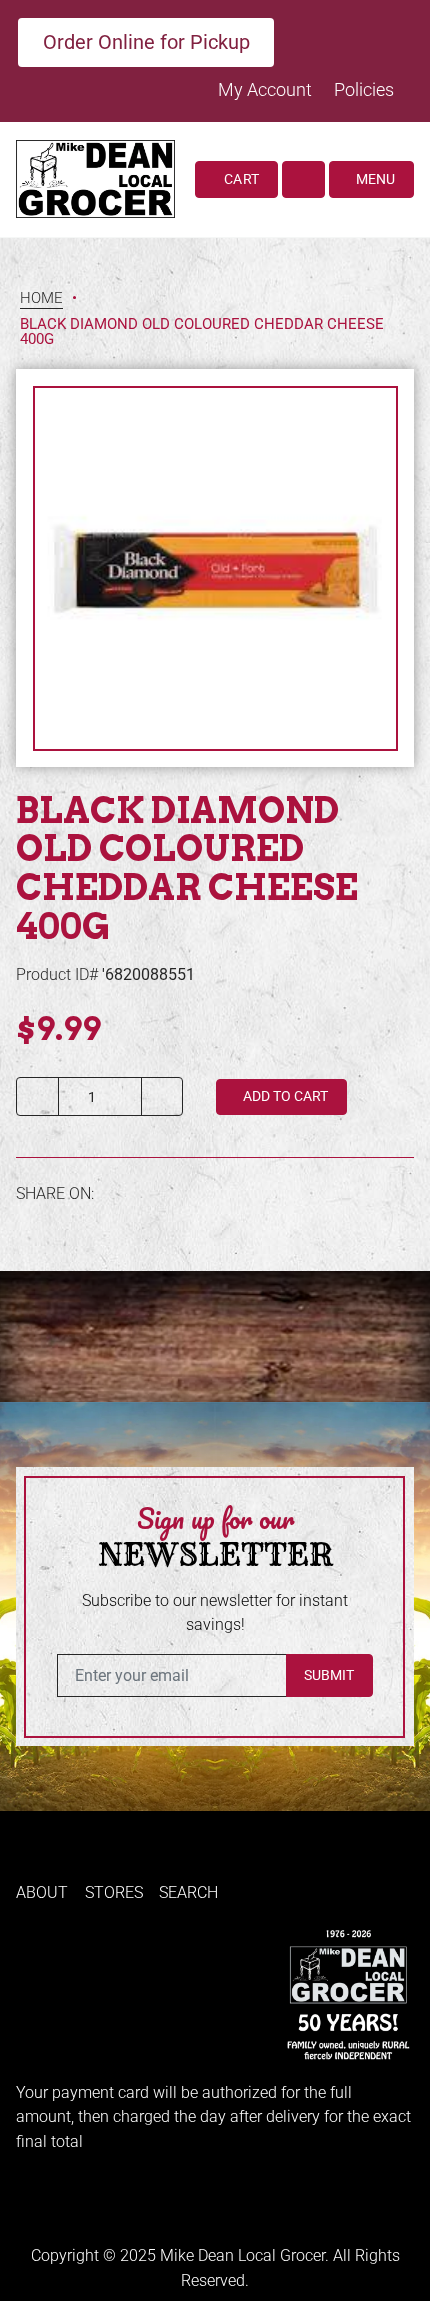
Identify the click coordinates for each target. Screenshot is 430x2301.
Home (41, 299)
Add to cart (284, 1096)
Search (188, 1892)
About (42, 1892)
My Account (267, 89)
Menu (374, 179)
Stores (114, 1892)
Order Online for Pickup (146, 42)
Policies (364, 89)
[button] (303, 179)
